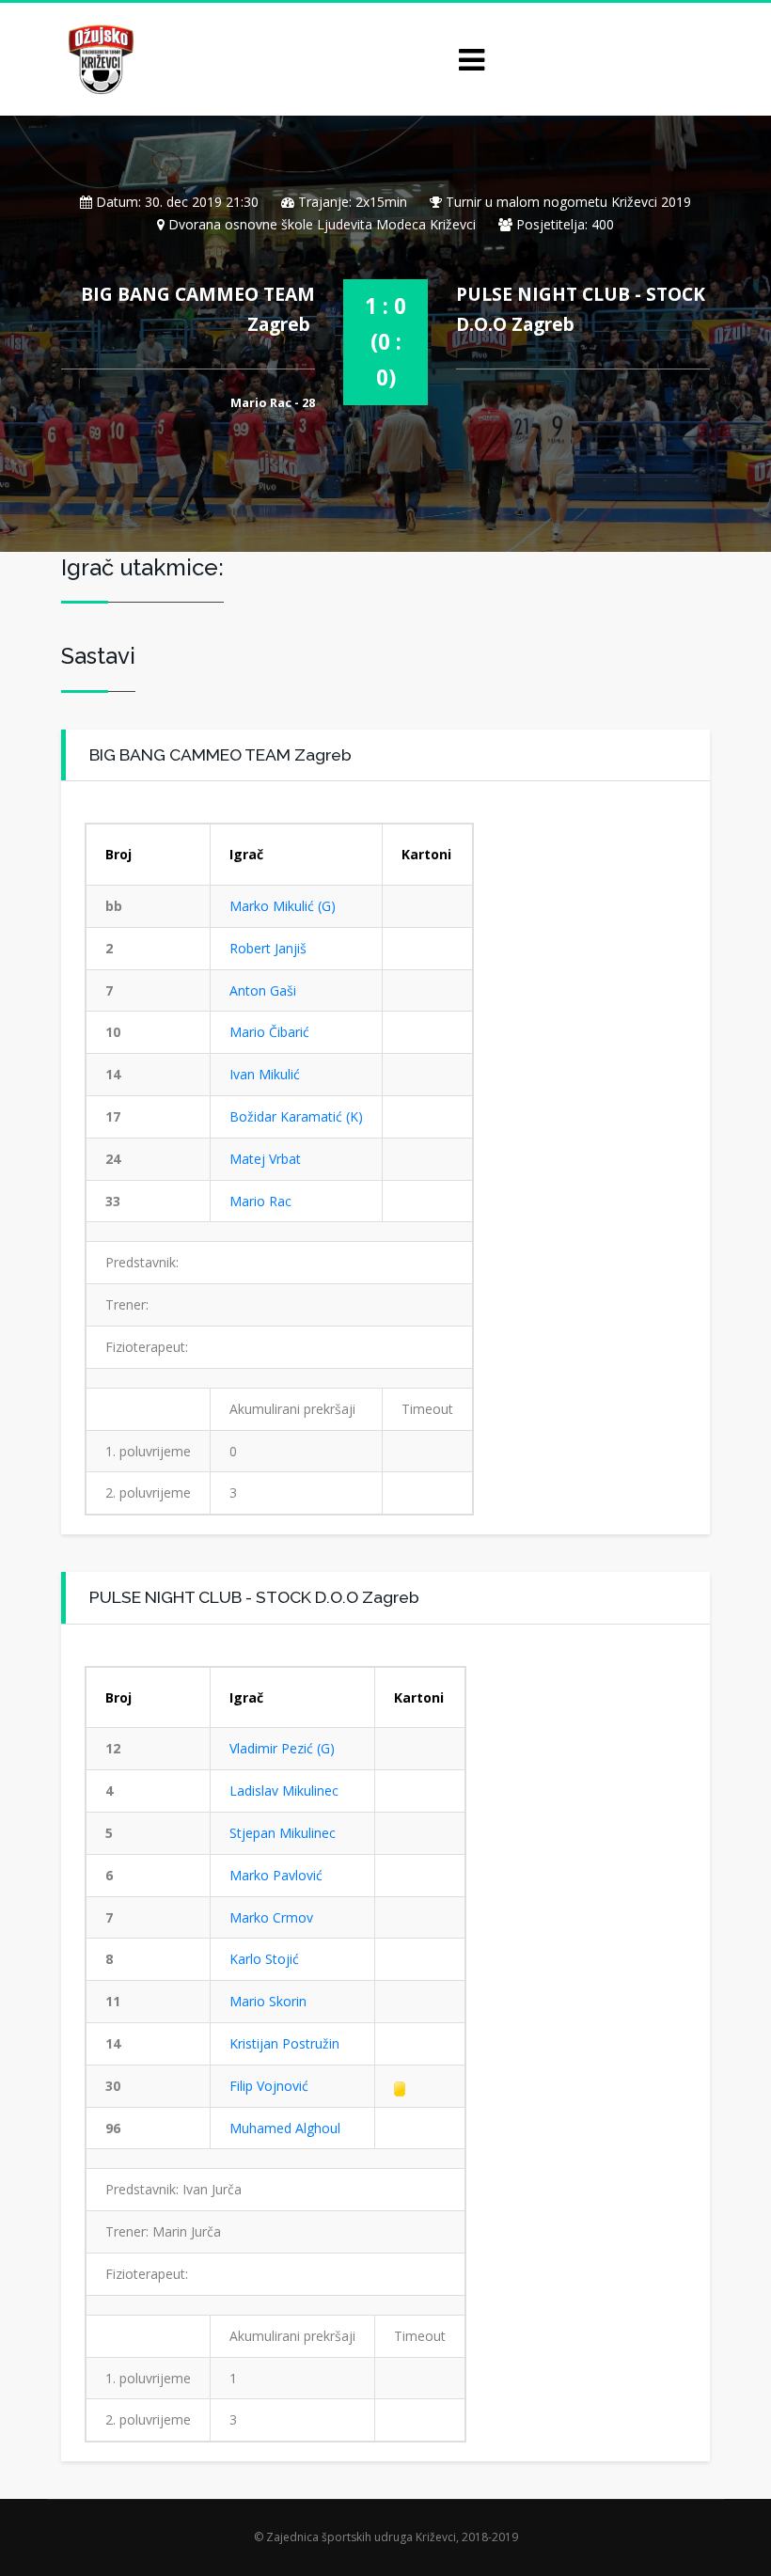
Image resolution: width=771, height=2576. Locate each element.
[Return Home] (99, 58)
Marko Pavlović (276, 1875)
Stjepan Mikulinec (283, 1833)
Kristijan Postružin (284, 2043)
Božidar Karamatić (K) (296, 1116)
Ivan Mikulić (265, 1074)
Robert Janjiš (268, 948)
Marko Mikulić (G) (283, 906)
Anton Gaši (263, 990)
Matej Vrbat (265, 1159)
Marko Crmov (271, 1917)
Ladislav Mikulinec (284, 1791)
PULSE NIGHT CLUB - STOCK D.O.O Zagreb (254, 1597)
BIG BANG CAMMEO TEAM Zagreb (220, 754)
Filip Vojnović (269, 2086)
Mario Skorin (268, 2001)
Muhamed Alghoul (285, 2128)
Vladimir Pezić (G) (282, 1748)
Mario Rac (260, 1201)
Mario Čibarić (269, 1032)
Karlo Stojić (264, 1959)
